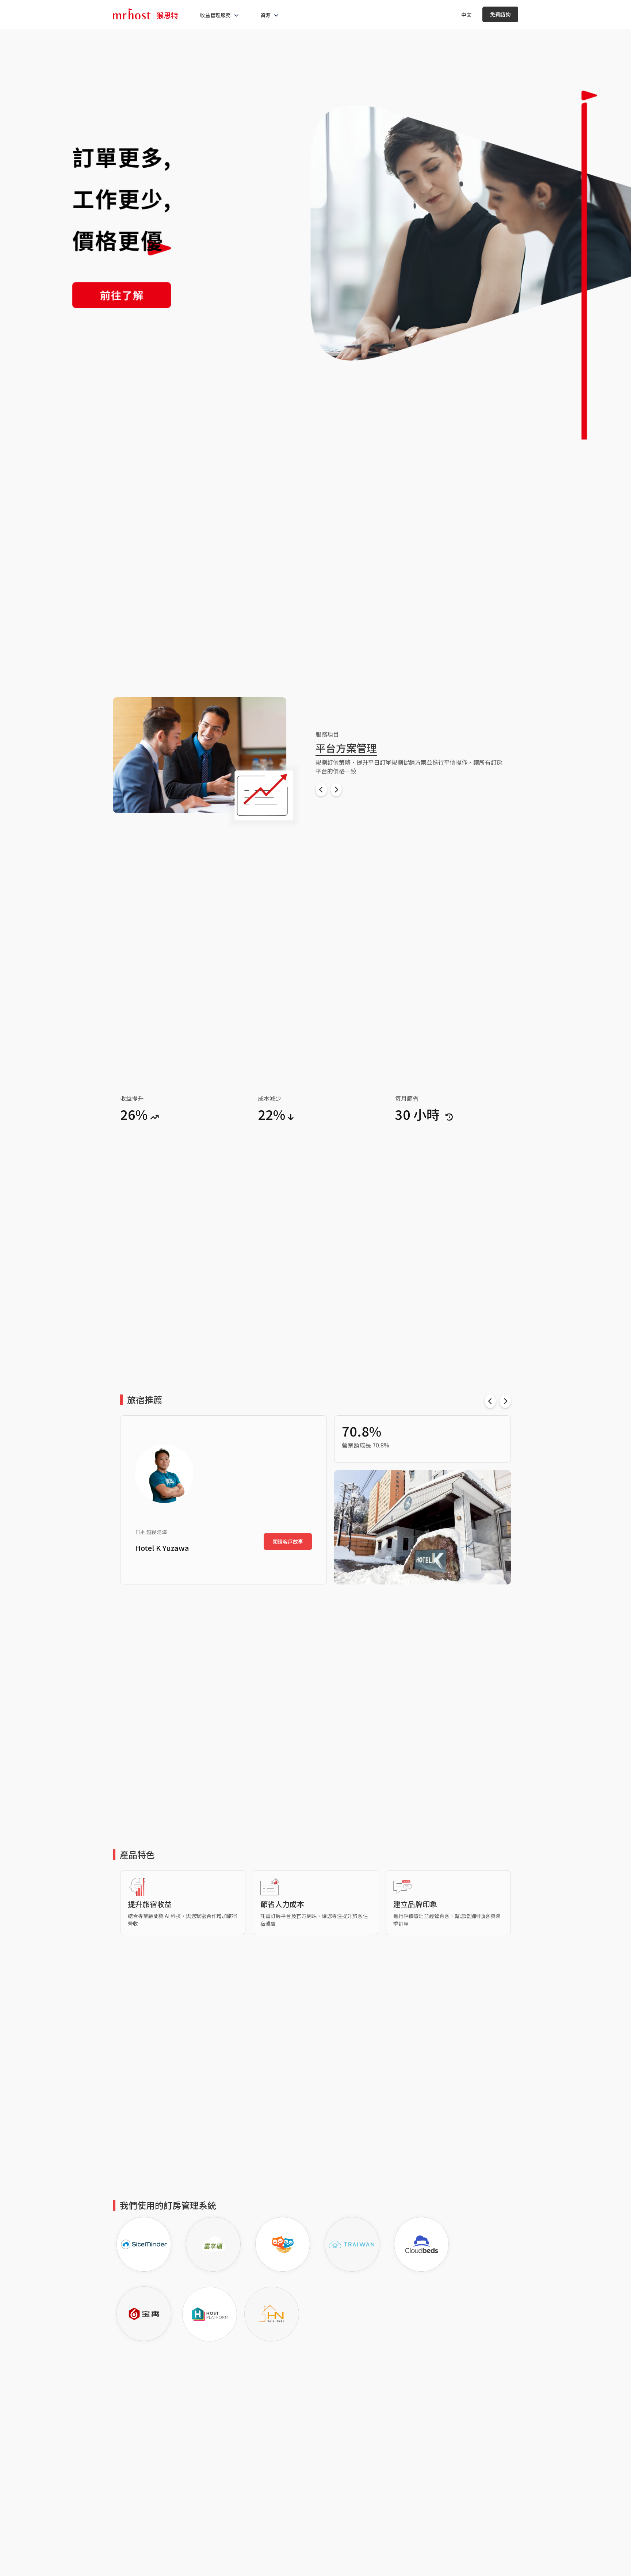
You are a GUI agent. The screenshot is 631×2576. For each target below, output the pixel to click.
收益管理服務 (215, 15)
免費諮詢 (500, 14)
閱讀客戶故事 (288, 1542)
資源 (265, 15)
